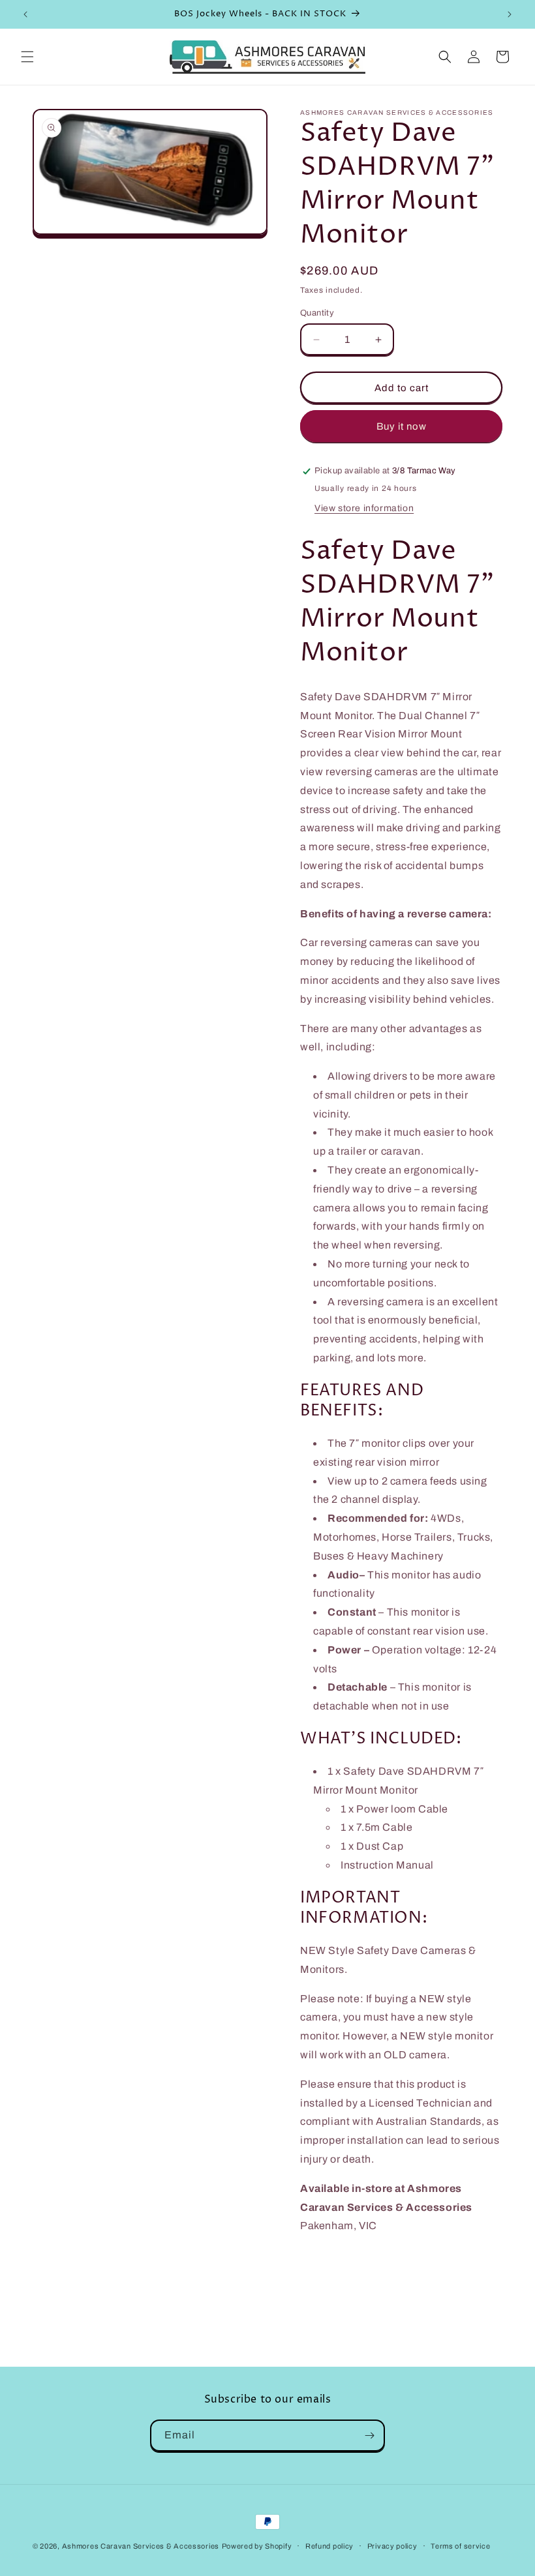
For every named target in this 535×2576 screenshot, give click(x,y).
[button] (27, 57)
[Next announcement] (510, 14)
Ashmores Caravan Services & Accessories (141, 2546)
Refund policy (329, 2546)
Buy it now (402, 426)
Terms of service (460, 2546)
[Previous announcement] (25, 14)
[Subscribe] (369, 2435)
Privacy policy (392, 2546)
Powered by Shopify (257, 2546)
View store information (364, 508)
